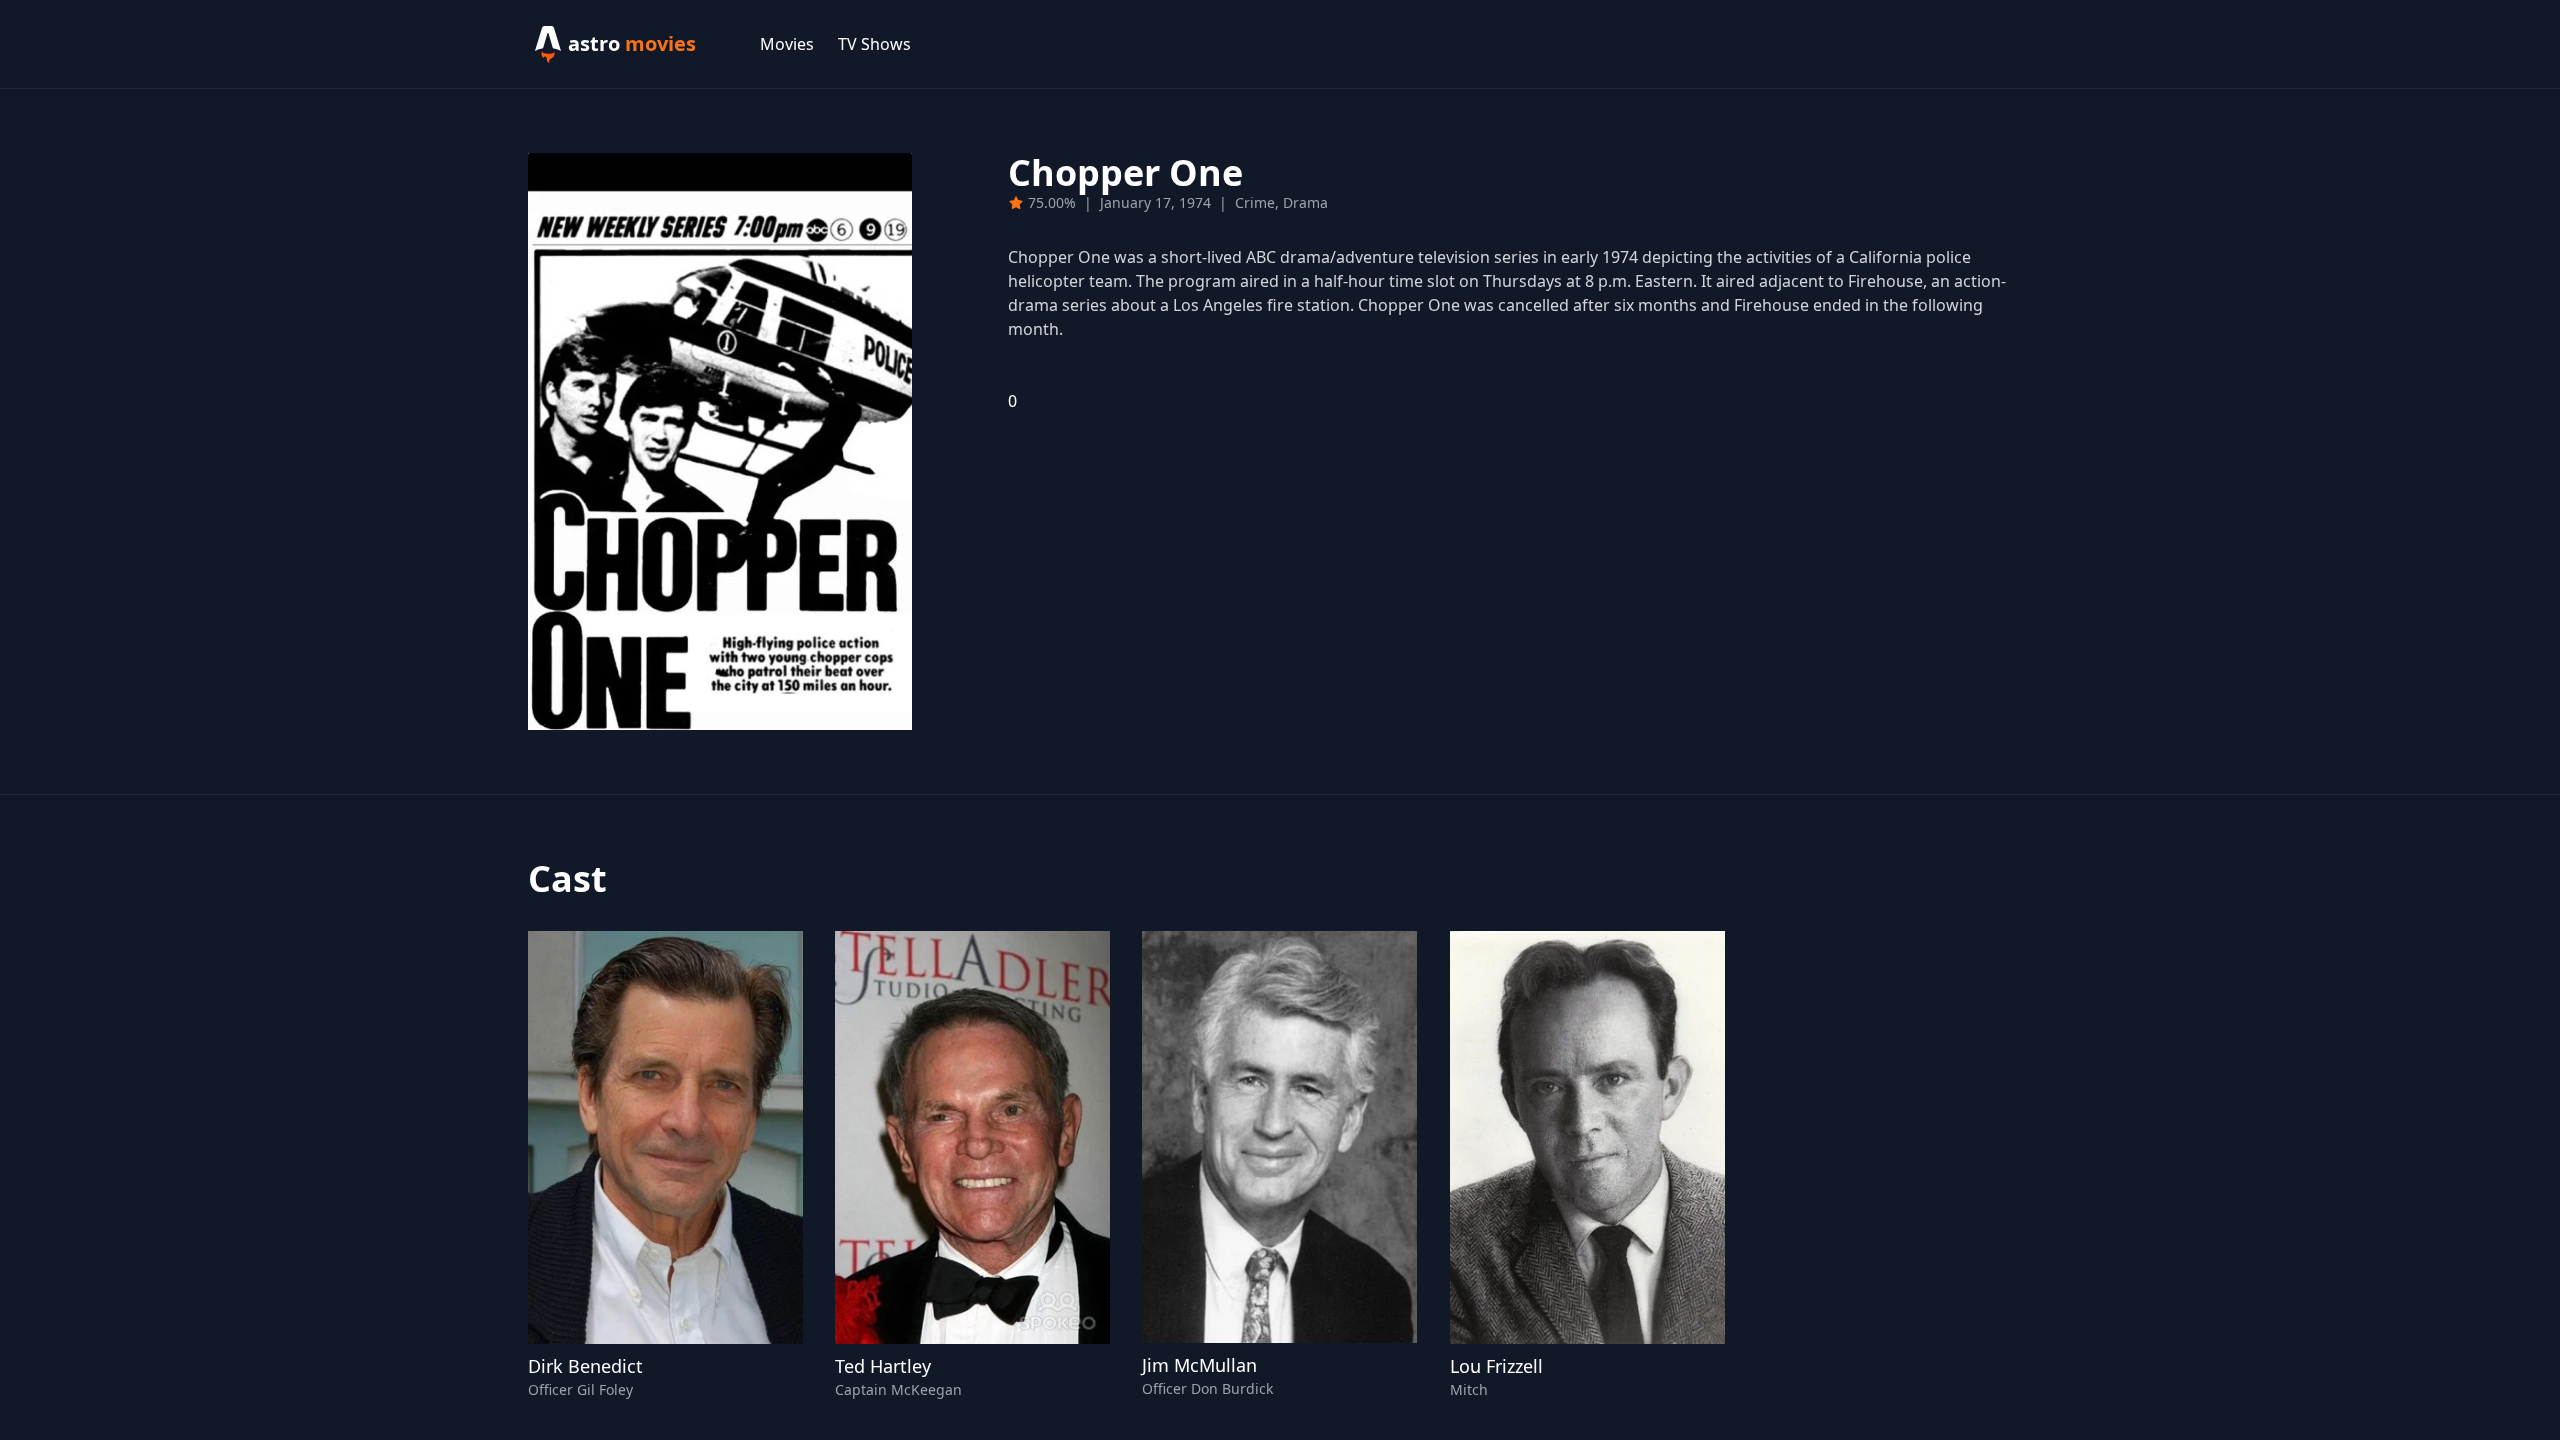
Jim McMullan (1199, 1365)
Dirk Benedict (585, 1366)
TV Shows (874, 44)
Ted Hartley (883, 1366)
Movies (787, 44)
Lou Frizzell (1496, 1366)
